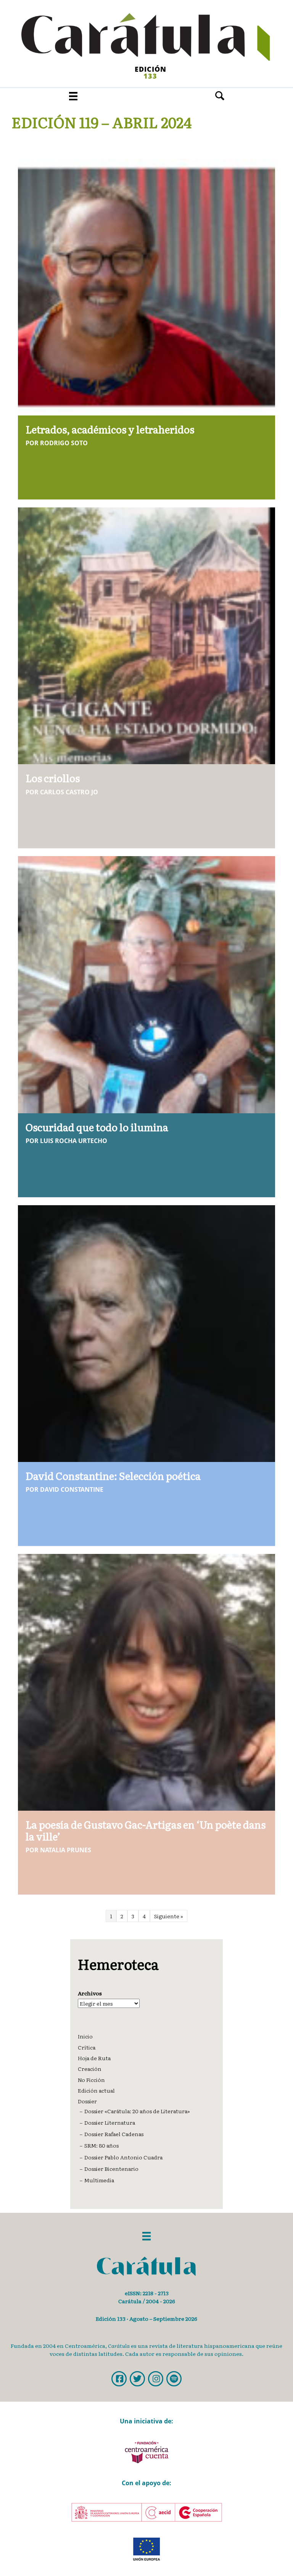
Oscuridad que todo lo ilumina (97, 1127)
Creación (90, 2069)
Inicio (85, 2036)
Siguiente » (169, 1916)
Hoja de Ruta (94, 2058)
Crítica (87, 2047)
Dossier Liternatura (110, 2122)
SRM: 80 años (101, 2145)
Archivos (90, 1993)
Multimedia (99, 2180)
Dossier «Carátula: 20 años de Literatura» (137, 2111)
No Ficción (91, 2080)
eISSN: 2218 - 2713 (147, 2293)
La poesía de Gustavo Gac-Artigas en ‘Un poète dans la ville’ (146, 1830)
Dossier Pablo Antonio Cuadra (123, 2157)
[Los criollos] (146, 635)
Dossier (87, 2101)
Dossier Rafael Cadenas (114, 2134)
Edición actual (96, 2090)
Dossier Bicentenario (111, 2169)
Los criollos (53, 778)
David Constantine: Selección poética (113, 1476)
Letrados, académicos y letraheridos (110, 429)
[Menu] (73, 96)
